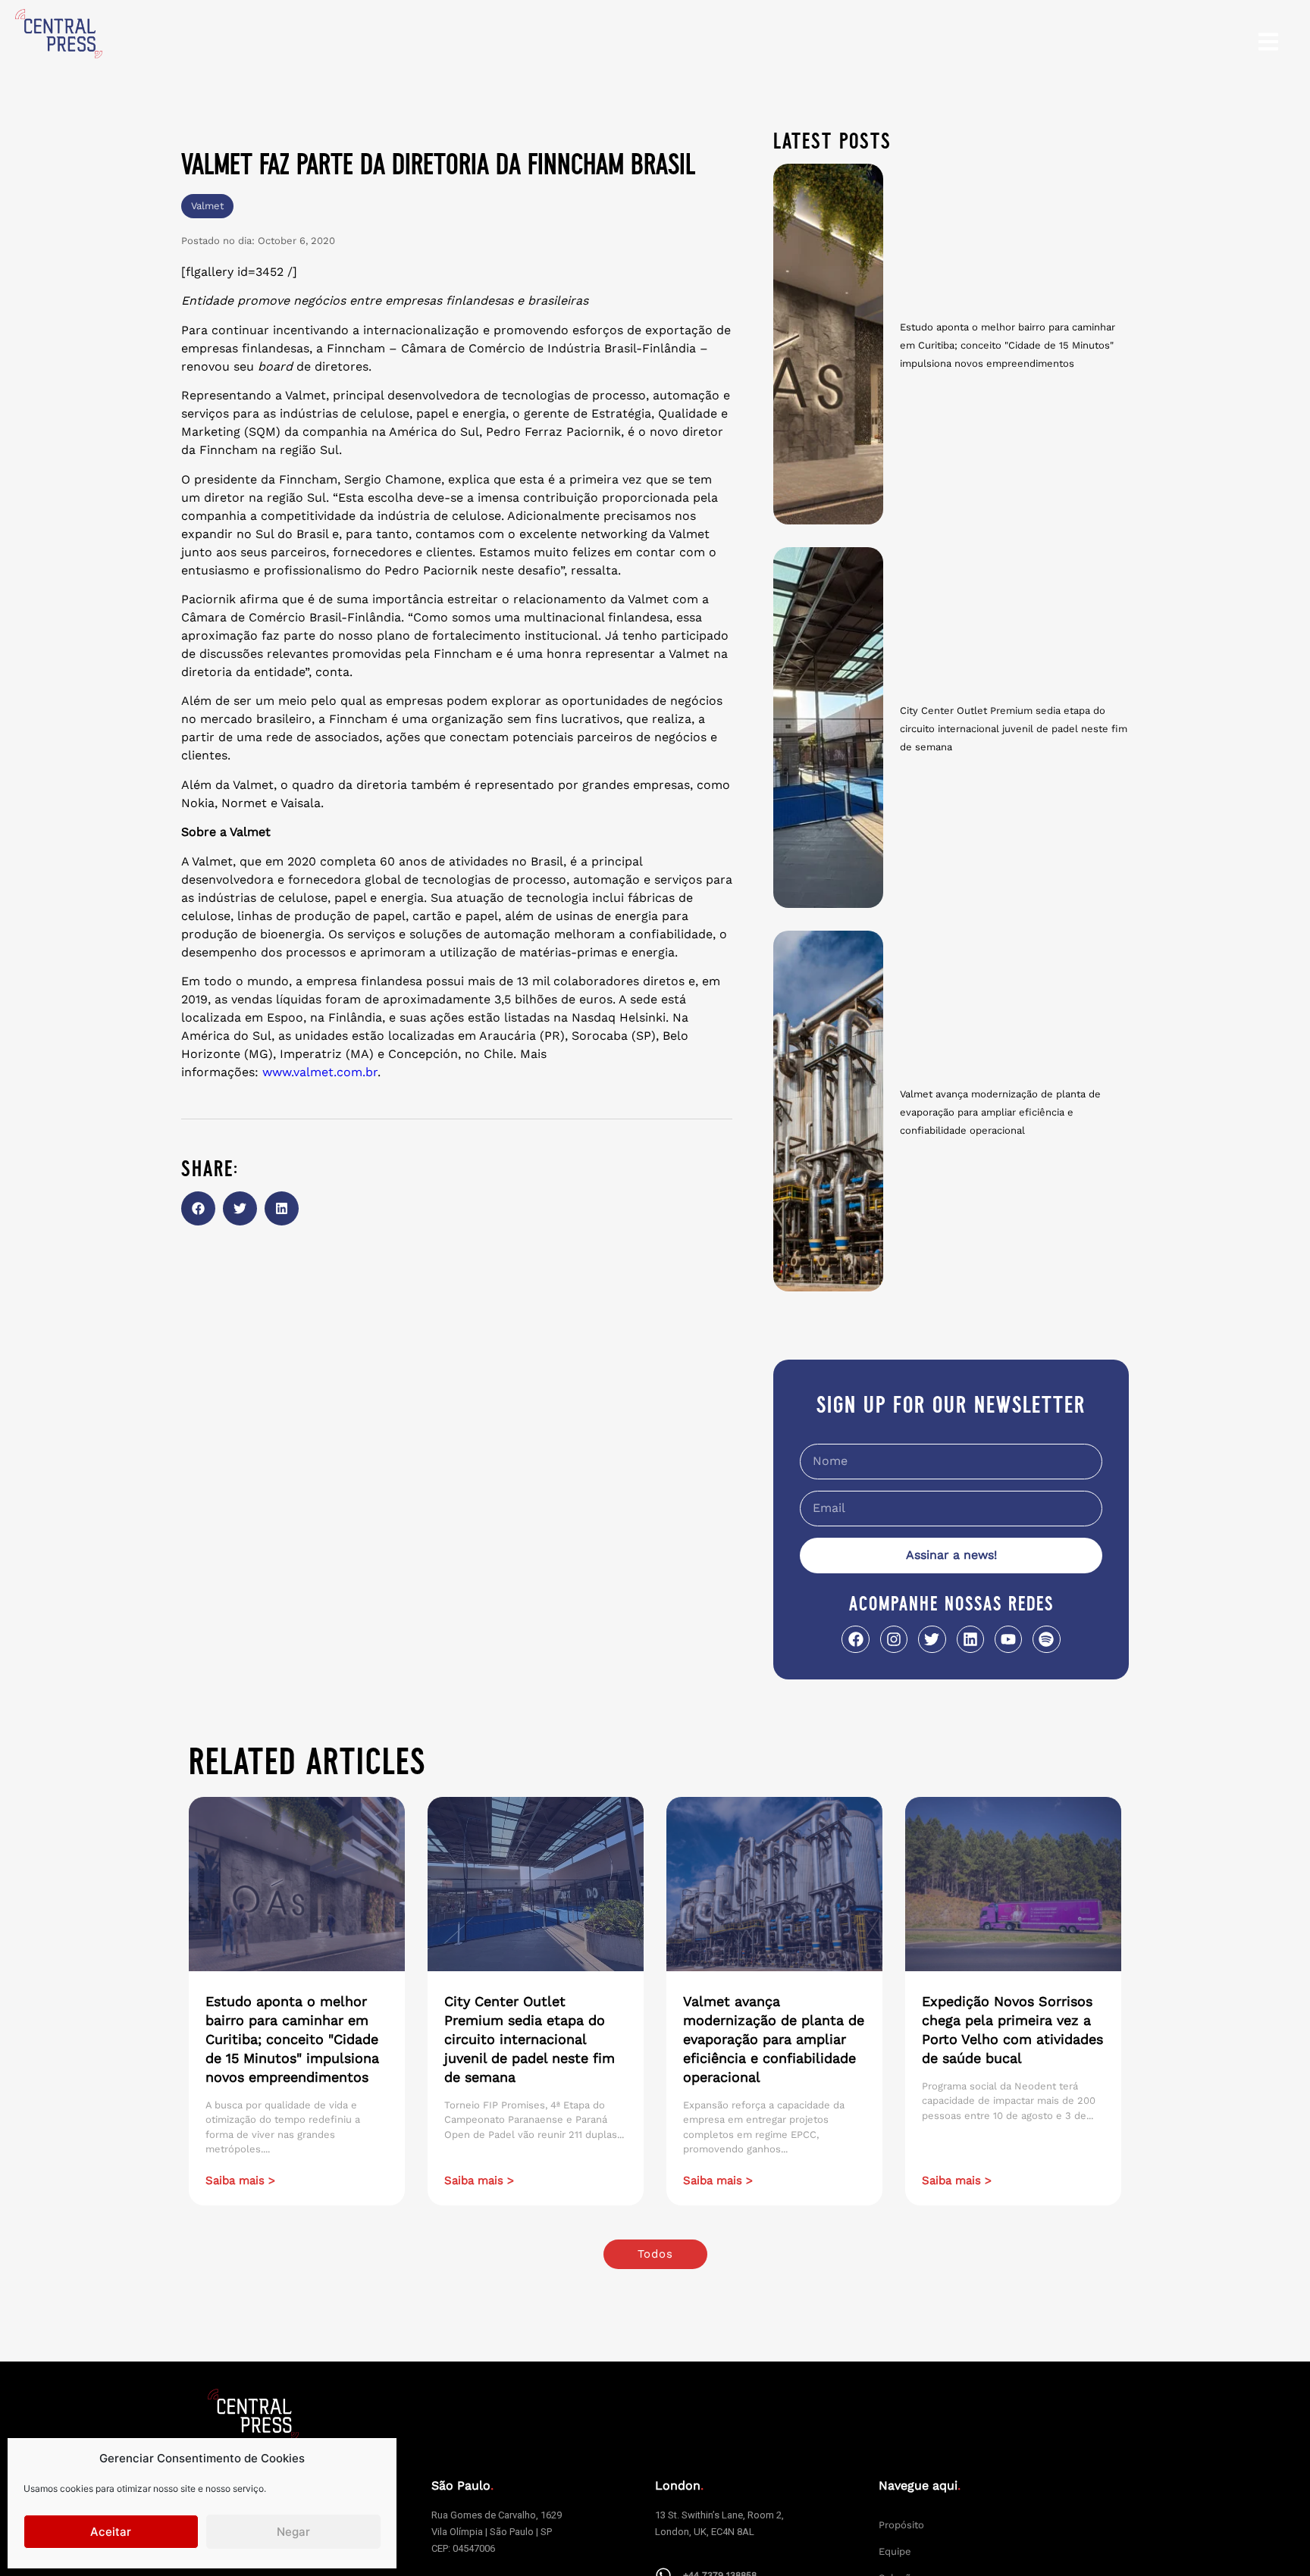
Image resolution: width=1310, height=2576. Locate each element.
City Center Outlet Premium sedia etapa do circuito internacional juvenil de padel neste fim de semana (1014, 729)
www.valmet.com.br (320, 1072)
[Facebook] (855, 1639)
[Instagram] (894, 1639)
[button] (198, 1208)
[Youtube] (1008, 1639)
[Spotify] (1046, 1639)
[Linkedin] (970, 1639)
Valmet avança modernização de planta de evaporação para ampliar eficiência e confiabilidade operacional (1000, 1112)
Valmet (207, 206)
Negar (293, 2532)
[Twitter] (932, 1639)
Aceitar (111, 2532)
